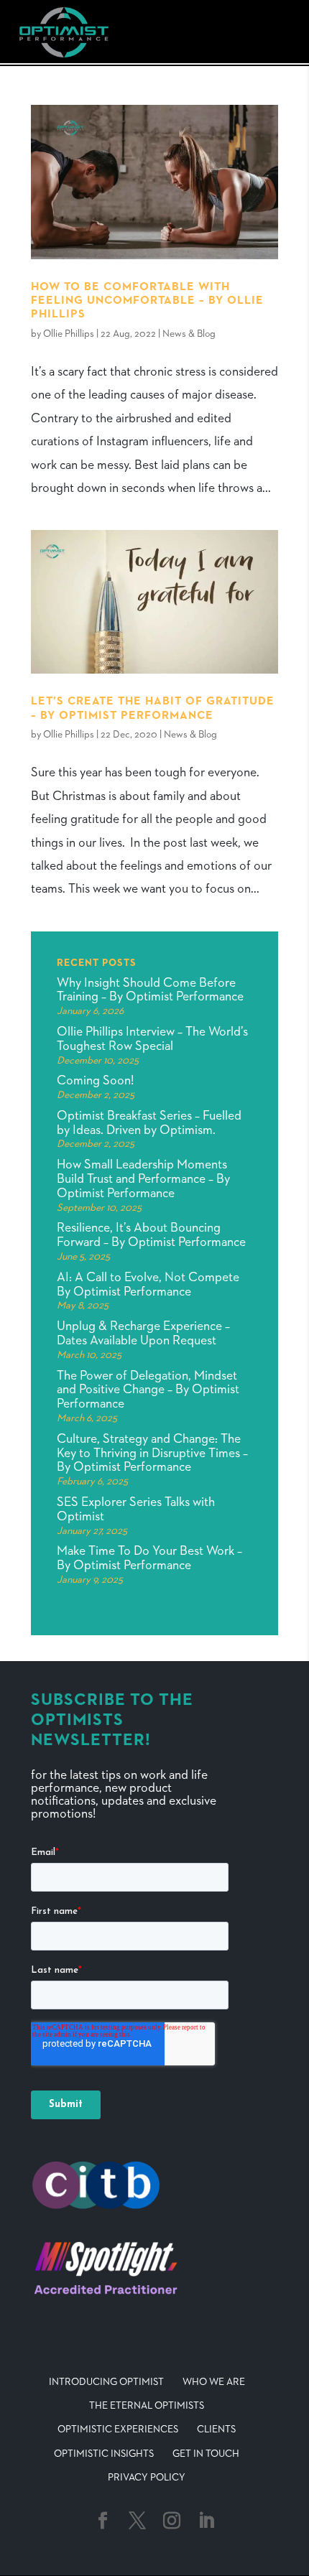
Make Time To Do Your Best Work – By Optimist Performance (149, 1558)
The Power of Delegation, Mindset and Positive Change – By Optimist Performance (148, 1390)
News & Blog (189, 334)
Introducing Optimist (106, 2382)
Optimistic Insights (104, 2454)
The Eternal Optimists (147, 2406)
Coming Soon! (95, 1081)
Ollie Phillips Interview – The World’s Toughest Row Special (152, 1039)
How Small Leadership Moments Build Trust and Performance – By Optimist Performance (143, 1179)
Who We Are (214, 2382)
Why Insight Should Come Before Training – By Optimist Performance (150, 990)
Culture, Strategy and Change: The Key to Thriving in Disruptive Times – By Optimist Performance (152, 1454)
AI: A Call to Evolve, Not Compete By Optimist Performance (148, 1285)
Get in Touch (206, 2454)
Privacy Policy (147, 2478)
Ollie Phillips (69, 334)
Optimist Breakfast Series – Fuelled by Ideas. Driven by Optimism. (149, 1123)
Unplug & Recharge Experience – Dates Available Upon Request (143, 1334)
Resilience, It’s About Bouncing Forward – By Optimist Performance (151, 1235)
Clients (216, 2429)
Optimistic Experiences (118, 2429)
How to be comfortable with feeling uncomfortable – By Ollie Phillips (147, 301)
